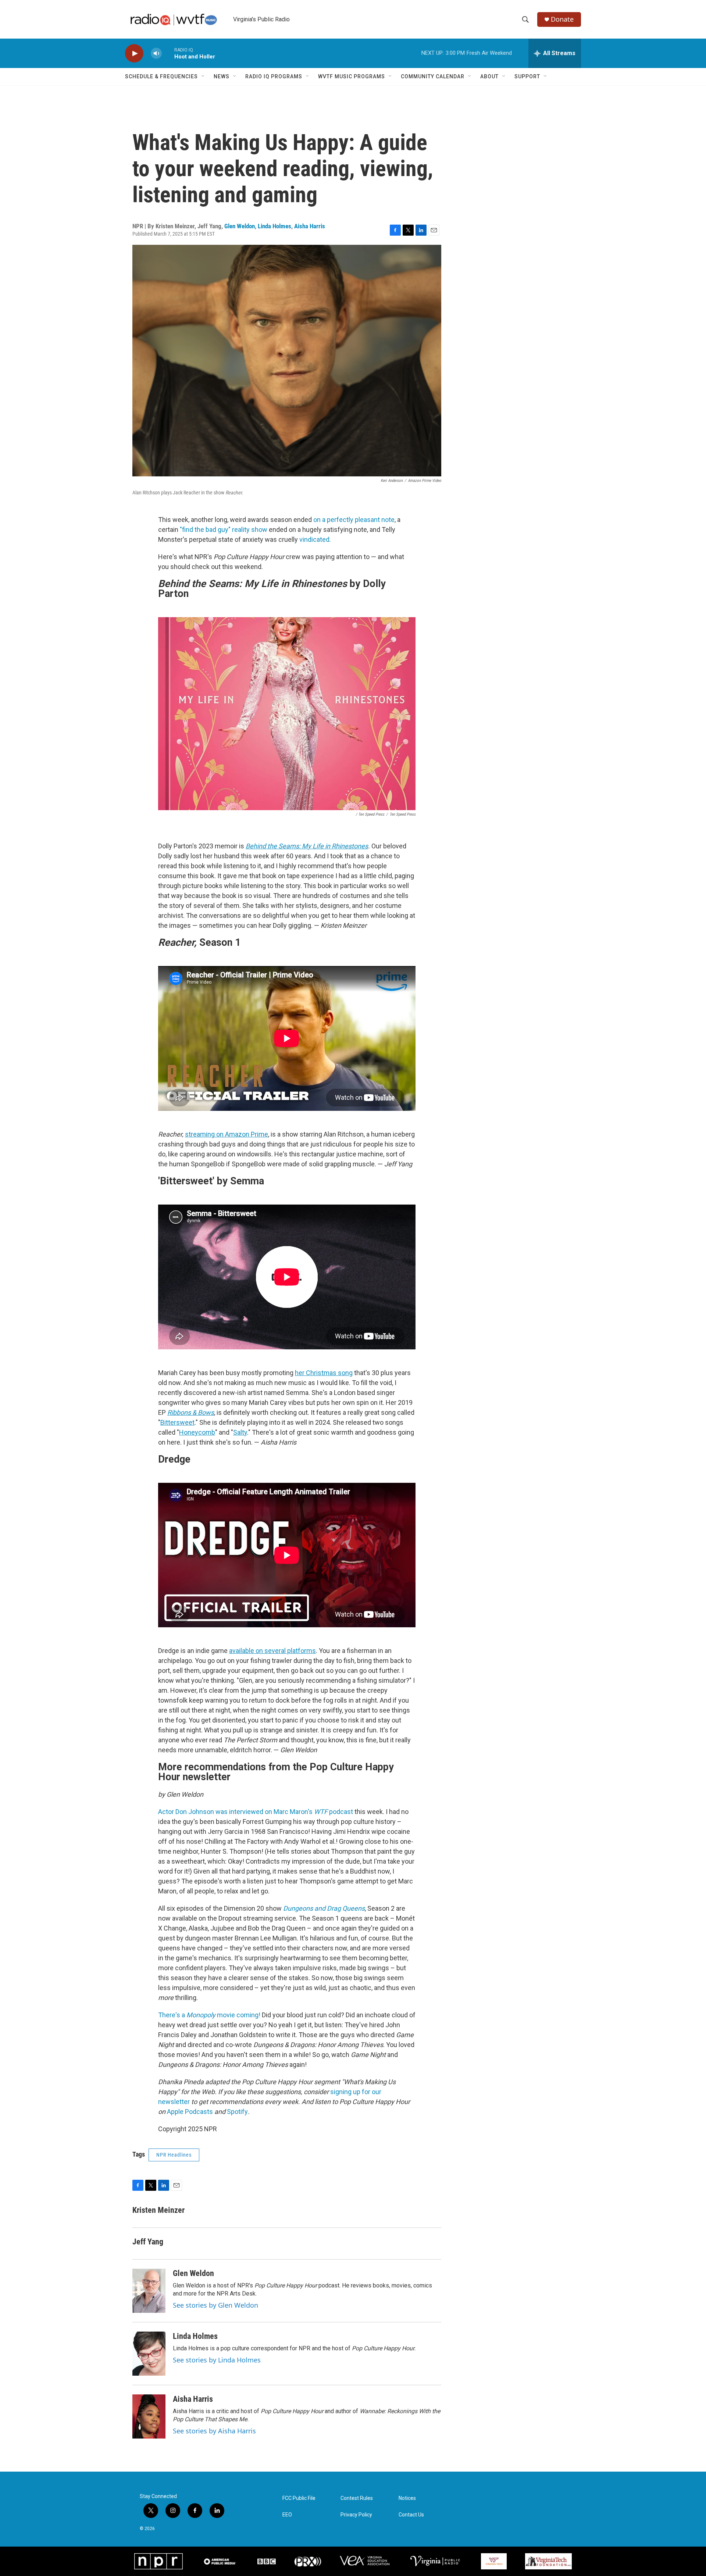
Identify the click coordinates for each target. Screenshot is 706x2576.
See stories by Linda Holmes (217, 2360)
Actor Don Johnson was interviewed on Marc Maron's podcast (256, 1812)
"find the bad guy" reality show (224, 529)
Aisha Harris (310, 226)
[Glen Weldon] (149, 2291)
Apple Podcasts (190, 2112)
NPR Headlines (174, 2155)
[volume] (156, 53)
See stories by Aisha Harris (214, 2431)
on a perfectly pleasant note (354, 520)
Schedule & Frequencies (161, 76)
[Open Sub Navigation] (203, 76)
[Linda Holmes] (149, 2354)
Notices (407, 2498)
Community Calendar (433, 76)
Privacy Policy (356, 2515)
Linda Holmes (274, 226)
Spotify (237, 2112)
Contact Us (411, 2515)
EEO (287, 2515)
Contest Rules (357, 2498)
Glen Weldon (240, 226)
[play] (134, 53)
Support (527, 76)
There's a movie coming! (209, 2015)
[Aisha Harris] (149, 2416)
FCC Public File (299, 2498)
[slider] (168, 53)
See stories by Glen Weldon (215, 2305)
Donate (562, 19)
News (222, 76)
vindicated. (314, 539)
